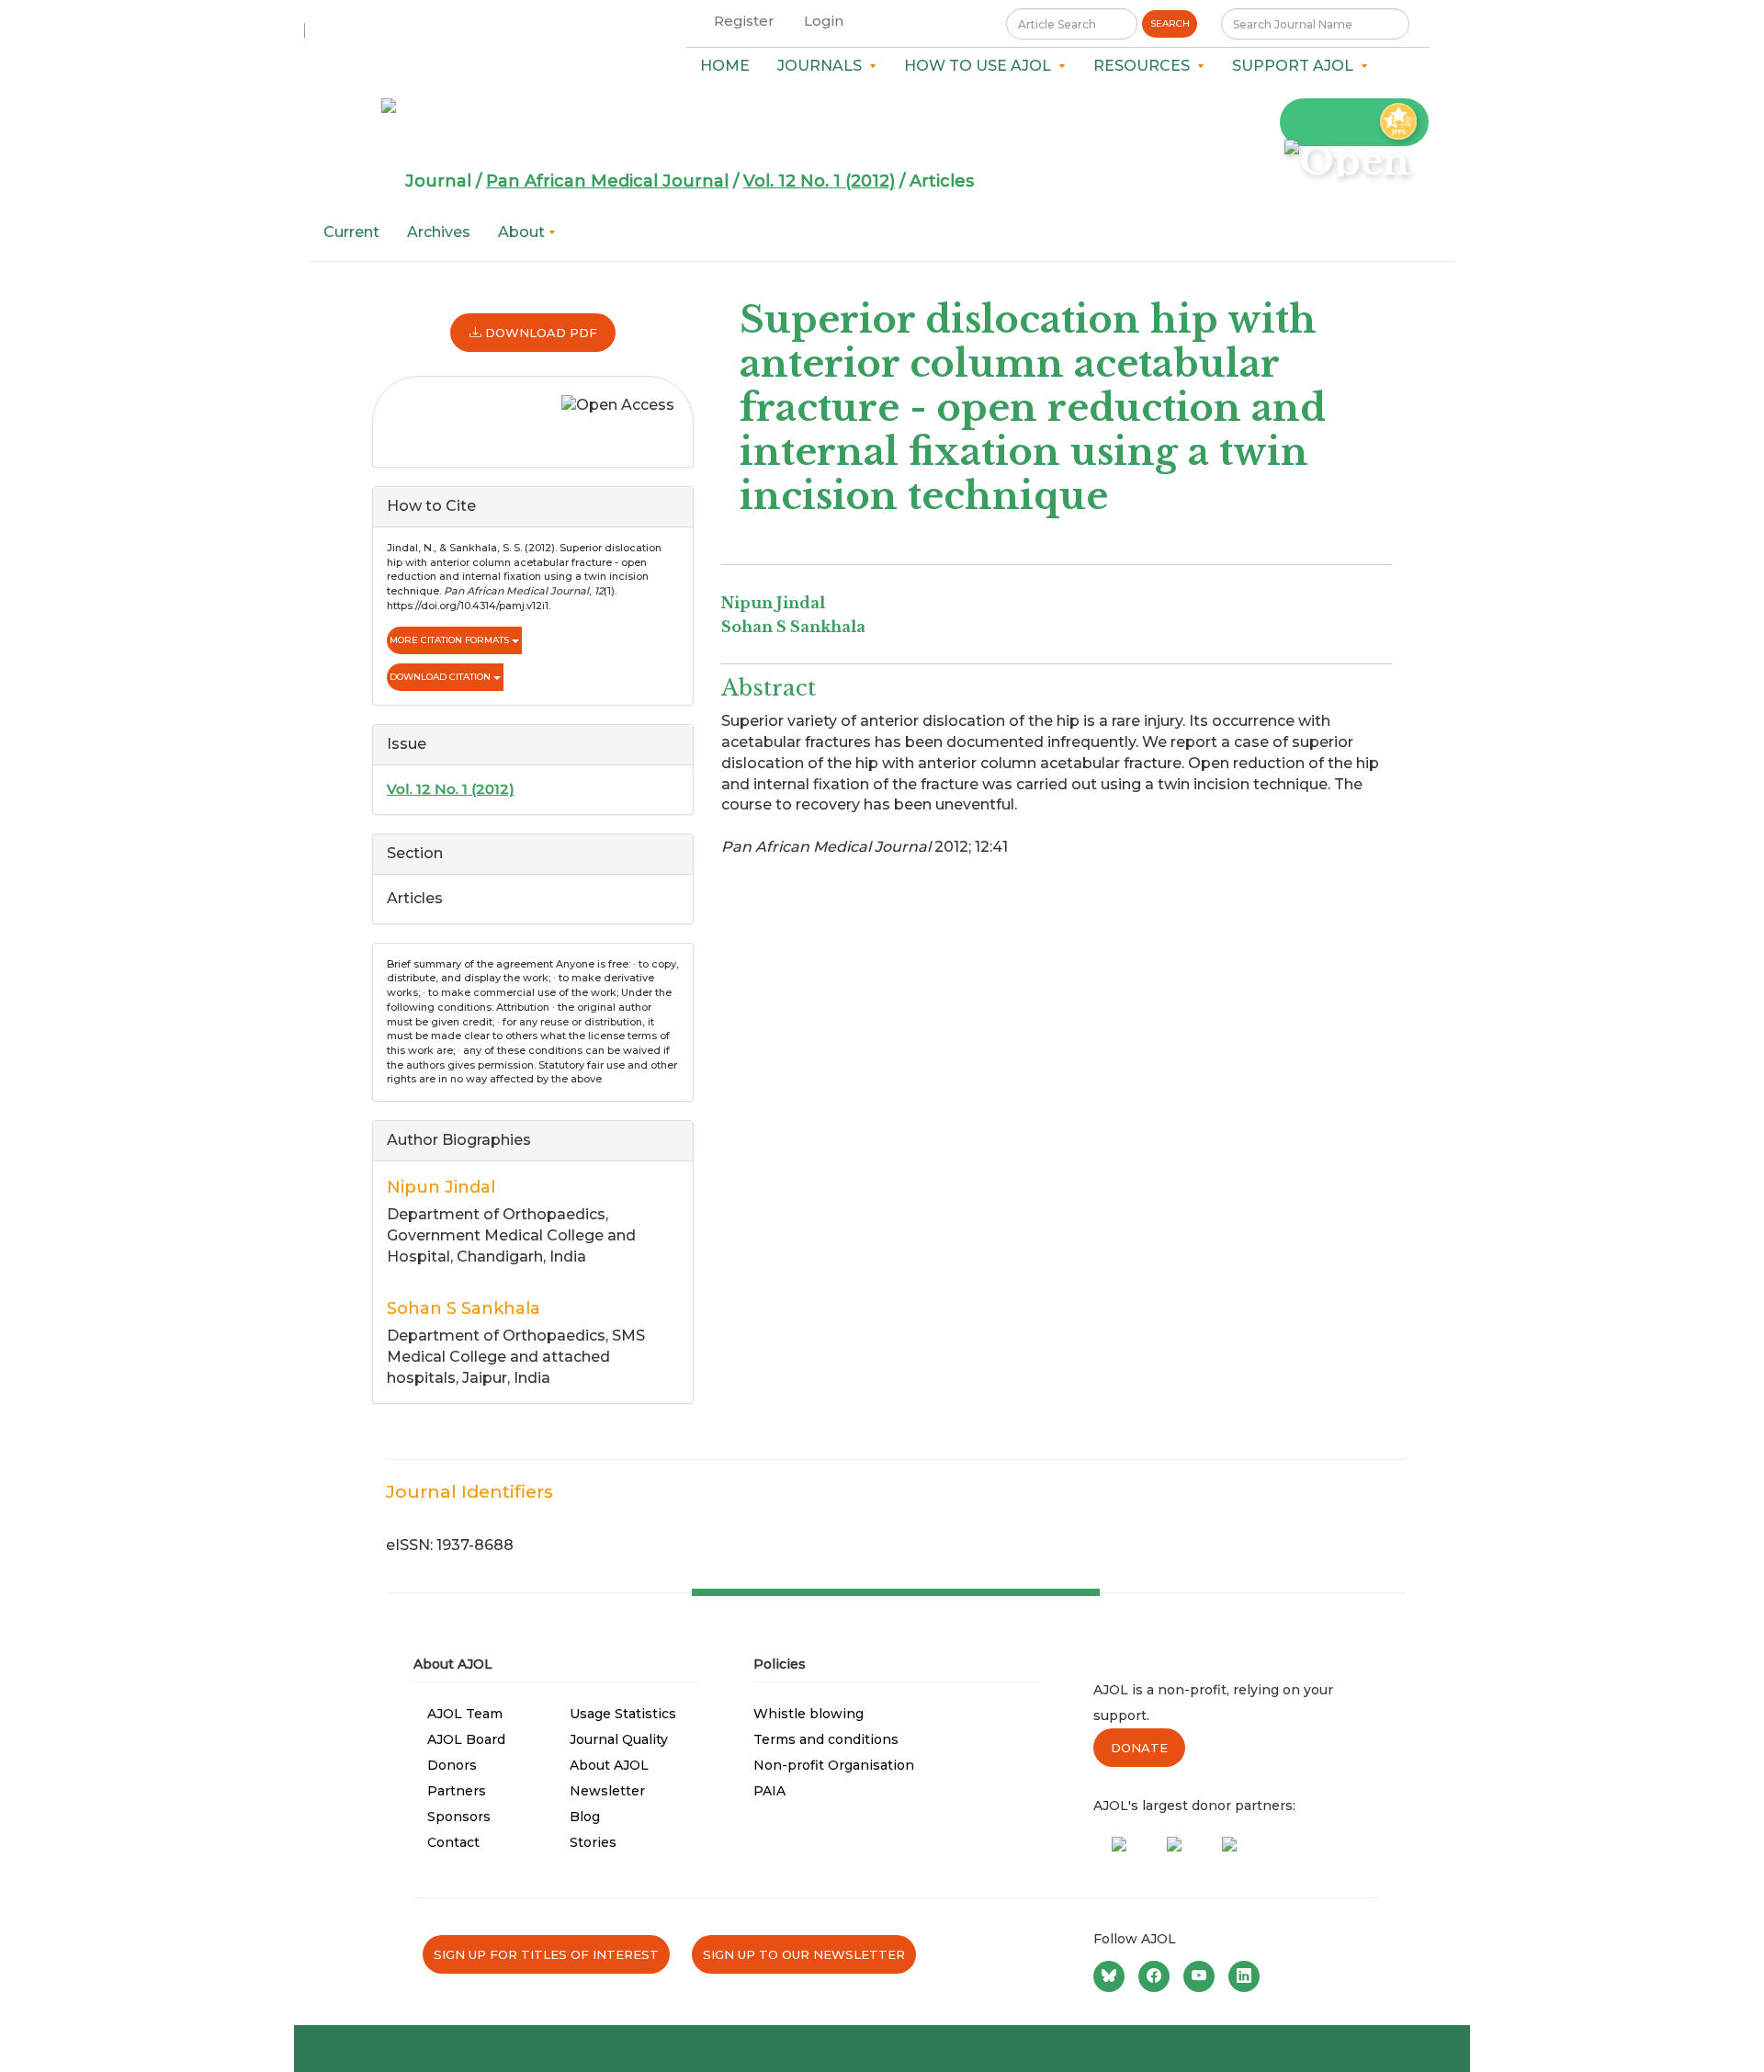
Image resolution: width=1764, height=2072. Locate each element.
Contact (453, 1842)
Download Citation (441, 677)
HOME (725, 66)
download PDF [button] (539, 333)
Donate (1139, 1748)
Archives (439, 232)
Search (1170, 23)
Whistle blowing (808, 1714)
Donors (452, 1765)
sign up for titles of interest (546, 1954)
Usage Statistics (623, 1714)
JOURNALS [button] (823, 66)
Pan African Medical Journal (607, 181)
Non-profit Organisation (834, 1765)
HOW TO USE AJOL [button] (981, 66)
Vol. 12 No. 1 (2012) (819, 181)
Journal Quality (619, 1739)
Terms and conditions (826, 1739)
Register (744, 21)
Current (351, 232)
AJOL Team (465, 1714)
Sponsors (459, 1817)
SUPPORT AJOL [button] (1296, 66)
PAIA (769, 1791)
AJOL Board (466, 1739)
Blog (585, 1817)
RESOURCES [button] (1145, 66)
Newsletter (607, 1791)
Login (824, 21)
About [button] (523, 232)
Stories (593, 1842)
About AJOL (609, 1765)
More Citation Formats (451, 640)
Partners (457, 1791)
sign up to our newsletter (804, 1954)
